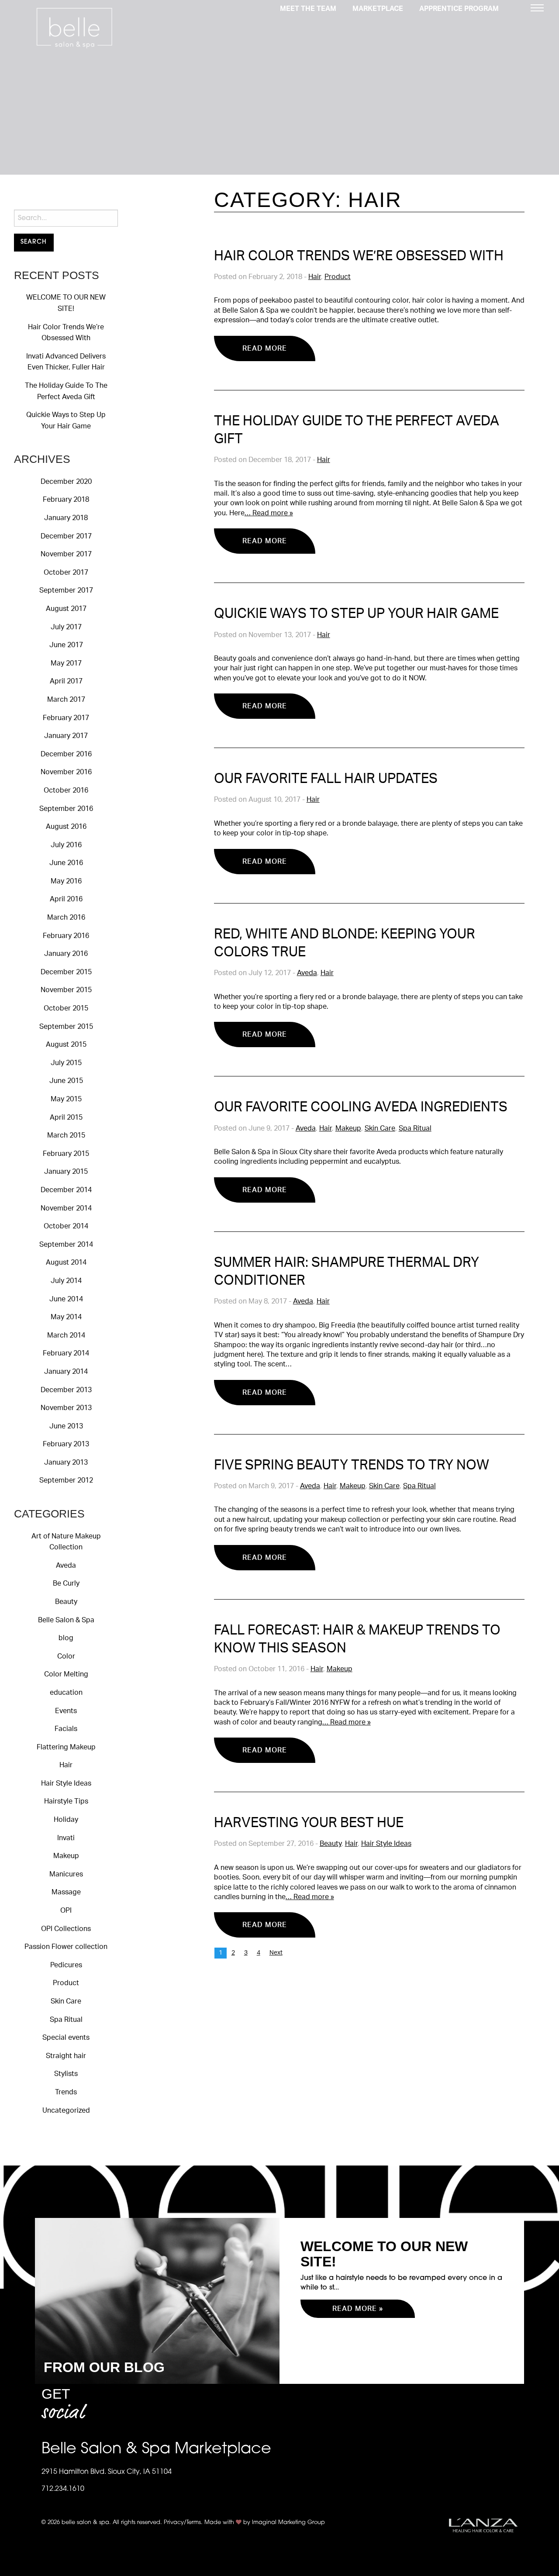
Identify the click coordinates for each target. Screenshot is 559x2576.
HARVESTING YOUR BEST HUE (309, 1823)
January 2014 (66, 1372)
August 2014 (66, 1262)
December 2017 (66, 536)
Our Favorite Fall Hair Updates (326, 779)
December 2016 (66, 754)
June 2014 (66, 1299)
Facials (66, 1729)
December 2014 (66, 1190)
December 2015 (66, 972)
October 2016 (66, 790)
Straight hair (66, 2056)
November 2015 (66, 990)
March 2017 (66, 700)
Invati (66, 1838)
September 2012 (66, 1480)
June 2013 (66, 1426)
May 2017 (66, 663)
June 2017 (66, 645)
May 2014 (66, 1317)
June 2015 (66, 1081)
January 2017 (66, 736)
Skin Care (66, 2001)
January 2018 (66, 518)
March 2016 (66, 917)
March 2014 (66, 1335)
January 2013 (66, 1462)
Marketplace (378, 9)
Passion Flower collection (66, 1947)
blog (66, 1638)
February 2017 (66, 718)
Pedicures (66, 1965)
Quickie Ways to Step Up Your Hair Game (356, 614)
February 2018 (66, 500)
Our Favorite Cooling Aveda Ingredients (361, 1107)
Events (66, 1711)
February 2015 (66, 1154)
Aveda (66, 1566)
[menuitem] (308, 8)
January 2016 (66, 954)
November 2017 (66, 554)
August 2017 (66, 609)
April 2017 (66, 681)
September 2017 (66, 590)
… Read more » (269, 513)
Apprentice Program (459, 9)
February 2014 (66, 1353)
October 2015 (66, 1008)
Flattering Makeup (66, 1747)
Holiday (66, 1820)
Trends (66, 2092)
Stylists (66, 2074)
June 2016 (66, 863)
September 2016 (66, 809)
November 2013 (66, 1408)
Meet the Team (308, 9)
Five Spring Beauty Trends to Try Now (352, 1465)
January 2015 (66, 1172)
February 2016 (66, 936)
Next (276, 1953)
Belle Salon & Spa (66, 1620)
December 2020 (66, 482)
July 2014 (66, 1281)
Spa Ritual (66, 2020)
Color (66, 1656)
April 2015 (66, 1117)
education (66, 1693)
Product (66, 1983)
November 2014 (66, 1208)
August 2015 (66, 1045)
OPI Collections (66, 1929)
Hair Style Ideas (66, 1783)
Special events (66, 2038)
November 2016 (66, 772)
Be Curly (66, 1583)
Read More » (358, 2309)
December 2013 (66, 1390)
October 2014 (66, 1226)
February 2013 (66, 1444)
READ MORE (265, 348)
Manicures (66, 1874)
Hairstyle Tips (66, 1801)
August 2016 (66, 827)
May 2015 (66, 1099)
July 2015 (66, 1063)
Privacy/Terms (182, 2523)
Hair (66, 1765)
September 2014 (66, 1245)
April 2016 (66, 899)
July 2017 (66, 627)
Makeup (66, 1856)
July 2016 (66, 845)
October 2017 (66, 572)
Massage (66, 1892)
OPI (66, 1910)
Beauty (66, 1602)
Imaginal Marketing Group (288, 2523)
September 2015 (66, 1027)
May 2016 (66, 881)
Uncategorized (66, 2110)
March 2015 (66, 1135)
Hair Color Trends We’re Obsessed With (359, 256)
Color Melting (66, 1674)
